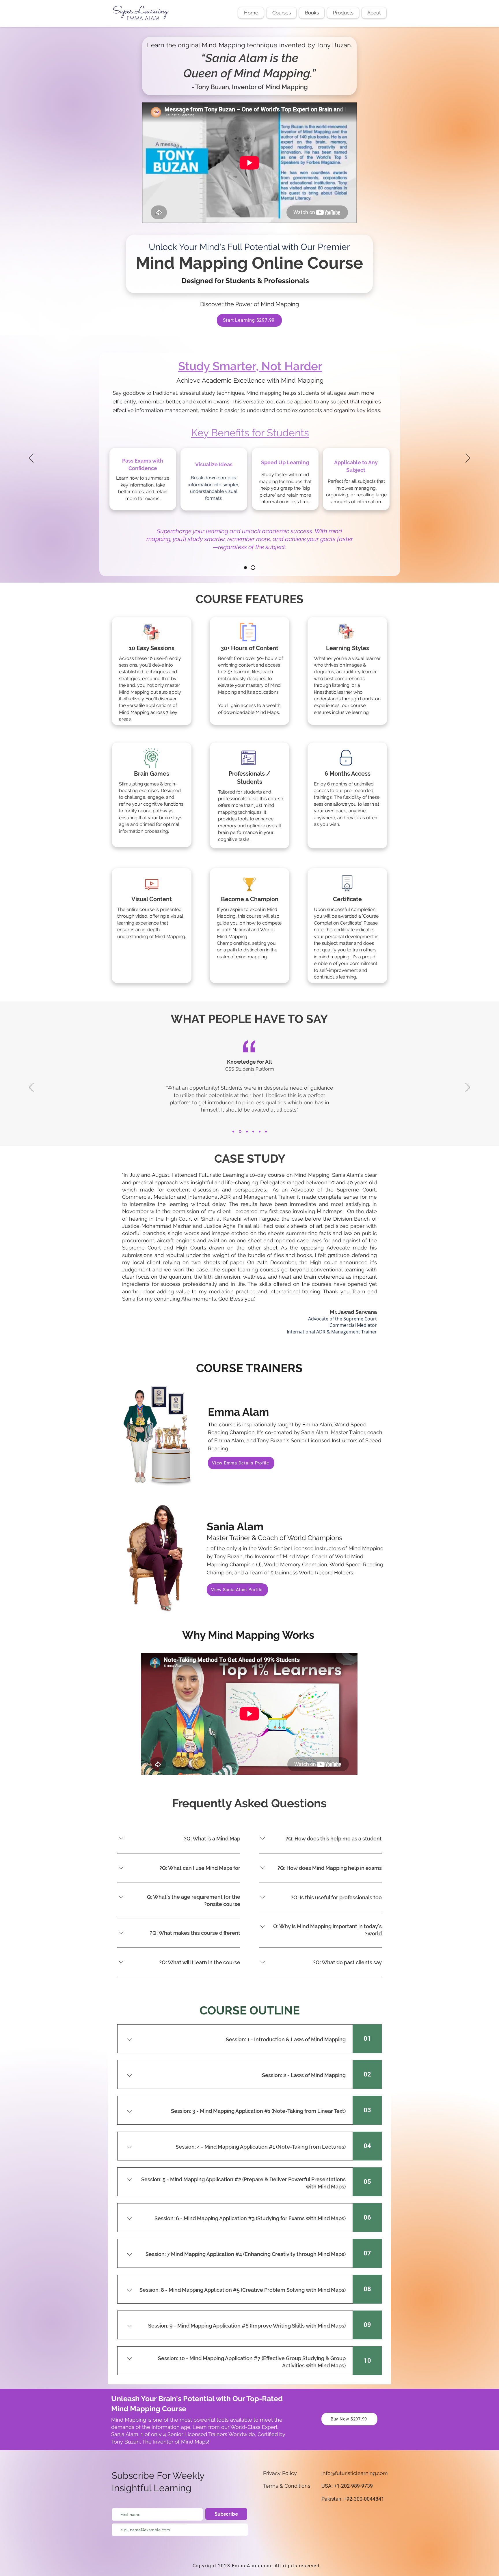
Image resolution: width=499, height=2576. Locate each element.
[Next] (468, 459)
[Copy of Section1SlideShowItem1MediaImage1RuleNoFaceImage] (253, 568)
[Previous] (31, 459)
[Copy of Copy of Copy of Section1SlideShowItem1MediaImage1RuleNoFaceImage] (253, 1132)
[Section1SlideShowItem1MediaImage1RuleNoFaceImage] (245, 568)
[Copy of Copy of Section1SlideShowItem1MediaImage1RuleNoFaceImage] (246, 1131)
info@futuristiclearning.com (355, 2473)
